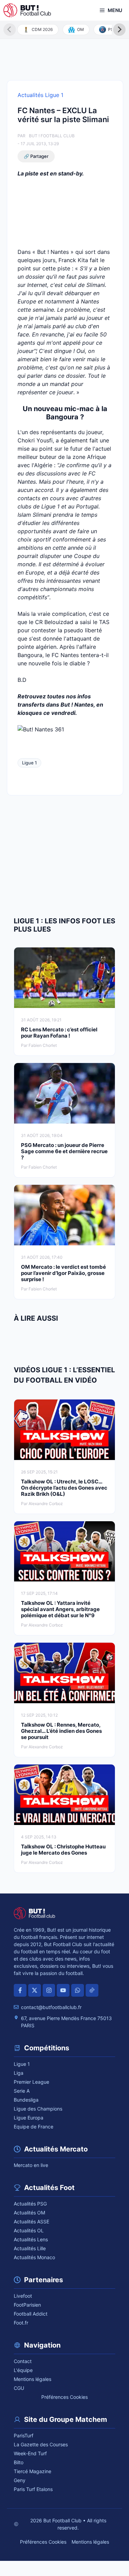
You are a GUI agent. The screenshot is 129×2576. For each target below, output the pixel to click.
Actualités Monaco (34, 2257)
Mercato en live (31, 2165)
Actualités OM (29, 2213)
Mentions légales (33, 2379)
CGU (19, 2388)
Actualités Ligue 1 (40, 95)
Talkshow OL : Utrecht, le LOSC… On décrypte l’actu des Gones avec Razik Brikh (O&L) (64, 1488)
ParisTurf (24, 2435)
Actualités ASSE (31, 2221)
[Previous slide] (10, 30)
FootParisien (27, 2305)
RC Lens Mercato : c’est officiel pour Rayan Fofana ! (59, 1033)
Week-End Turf (30, 2453)
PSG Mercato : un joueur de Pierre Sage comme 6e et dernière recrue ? (64, 1151)
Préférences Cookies (64, 2397)
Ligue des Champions (38, 2109)
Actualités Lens (31, 2239)
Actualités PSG (30, 2204)
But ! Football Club (52, 136)
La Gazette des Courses (41, 2444)
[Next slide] (119, 30)
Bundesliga (26, 2100)
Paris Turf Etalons (33, 2489)
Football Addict (31, 2314)
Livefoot (23, 2296)
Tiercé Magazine (33, 2471)
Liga (19, 2073)
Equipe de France (34, 2127)
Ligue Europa (29, 2118)
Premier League (31, 2082)
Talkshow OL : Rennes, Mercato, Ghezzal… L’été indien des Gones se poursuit (61, 1731)
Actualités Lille (30, 2248)
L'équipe (23, 2370)
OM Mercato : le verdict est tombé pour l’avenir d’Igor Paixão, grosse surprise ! (63, 1273)
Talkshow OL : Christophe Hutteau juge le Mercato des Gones (63, 1850)
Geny (20, 2480)
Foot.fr (21, 2323)
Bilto (19, 2462)
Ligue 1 (29, 763)
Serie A (22, 2091)
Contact (23, 2361)
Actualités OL (29, 2230)
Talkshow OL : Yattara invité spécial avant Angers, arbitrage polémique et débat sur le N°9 (60, 1609)
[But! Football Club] (27, 10)
